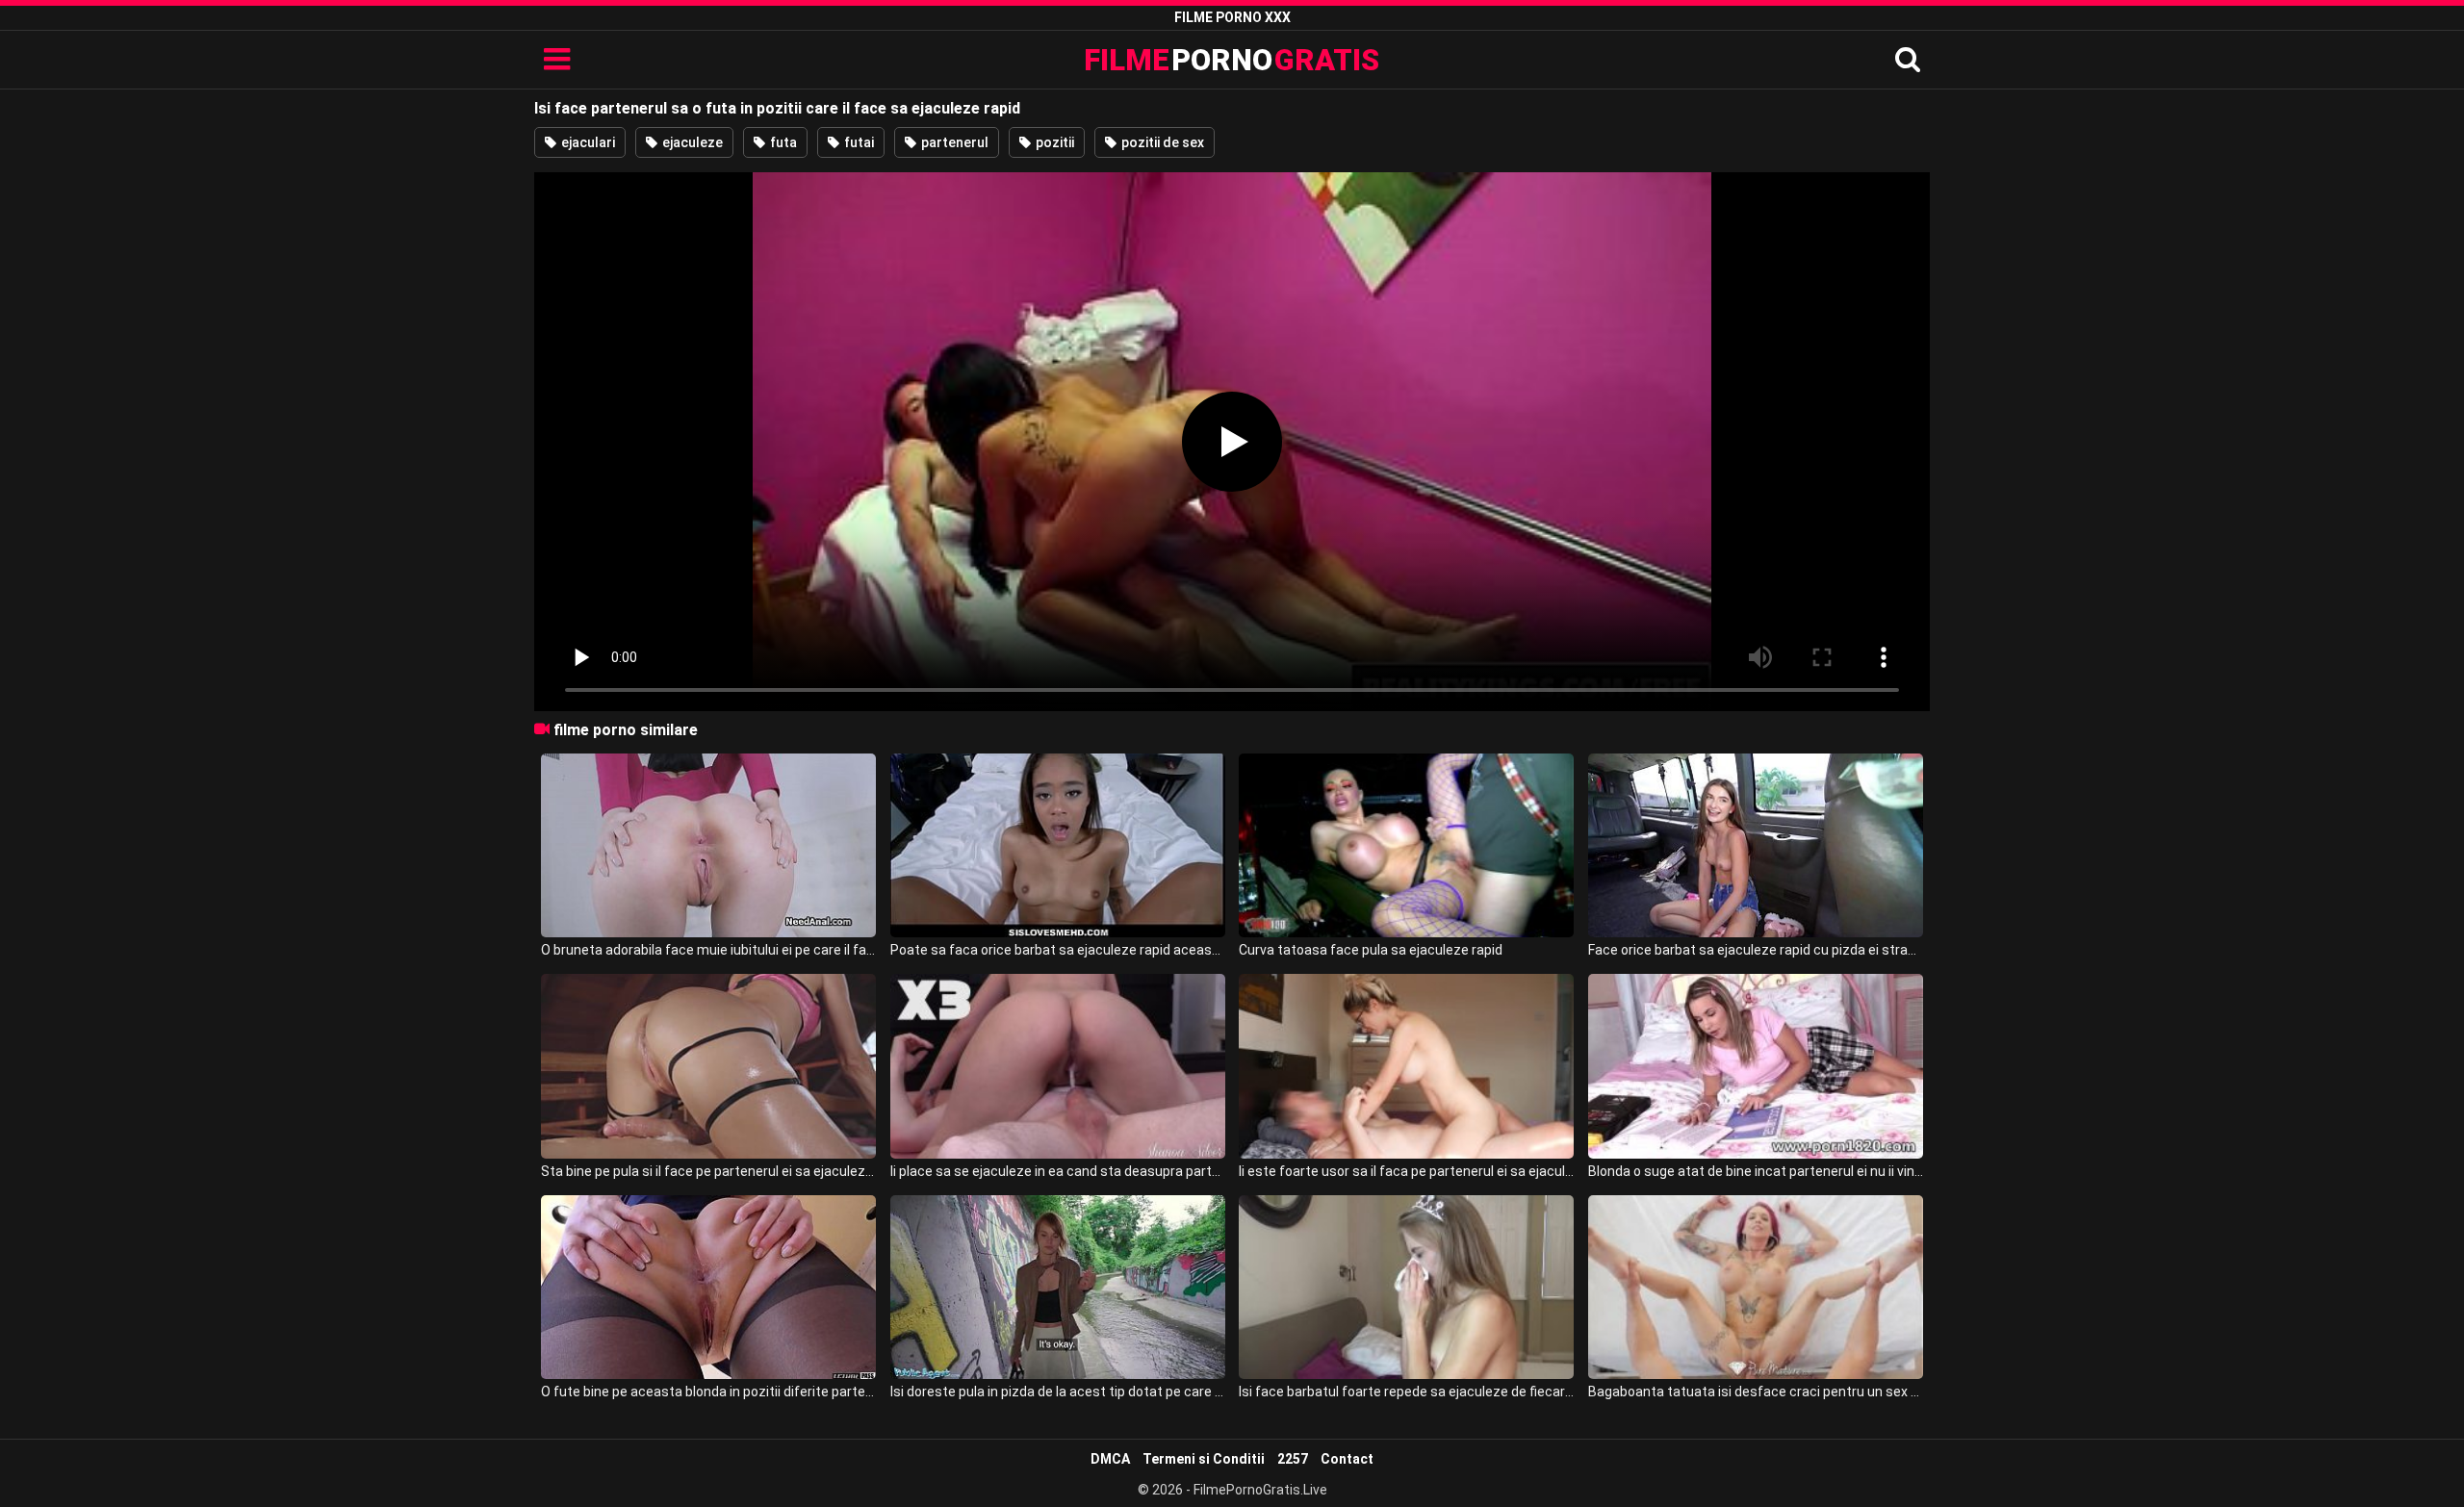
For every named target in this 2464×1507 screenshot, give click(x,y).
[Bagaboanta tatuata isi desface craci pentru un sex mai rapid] (1756, 1287)
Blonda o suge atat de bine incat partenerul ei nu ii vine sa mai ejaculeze (1756, 1171)
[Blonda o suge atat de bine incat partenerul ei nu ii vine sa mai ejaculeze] (1756, 1066)
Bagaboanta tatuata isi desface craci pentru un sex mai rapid (1756, 1392)
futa (782, 142)
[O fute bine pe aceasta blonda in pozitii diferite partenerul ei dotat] (708, 1287)
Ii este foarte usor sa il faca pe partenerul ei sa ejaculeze (1406, 1171)
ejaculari (587, 142)
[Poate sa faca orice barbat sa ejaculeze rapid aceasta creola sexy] (1058, 845)
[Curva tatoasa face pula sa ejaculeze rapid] (1406, 845)
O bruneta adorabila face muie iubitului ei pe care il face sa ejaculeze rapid (708, 950)
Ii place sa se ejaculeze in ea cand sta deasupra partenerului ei (1058, 1171)
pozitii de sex (1161, 142)
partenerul (953, 142)
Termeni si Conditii (1204, 1459)
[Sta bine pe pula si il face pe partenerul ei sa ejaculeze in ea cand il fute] (708, 1066)
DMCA (1110, 1459)
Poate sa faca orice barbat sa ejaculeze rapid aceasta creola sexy (1058, 950)
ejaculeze (691, 142)
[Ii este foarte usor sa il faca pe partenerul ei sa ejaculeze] (1406, 1066)
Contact (1347, 1459)
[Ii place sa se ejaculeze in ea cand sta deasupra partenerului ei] (1058, 1066)
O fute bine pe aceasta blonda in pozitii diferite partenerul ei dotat (708, 1392)
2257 (1293, 1459)
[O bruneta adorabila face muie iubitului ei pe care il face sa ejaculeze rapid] (708, 845)
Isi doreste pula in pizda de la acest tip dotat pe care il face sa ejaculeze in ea (1058, 1392)
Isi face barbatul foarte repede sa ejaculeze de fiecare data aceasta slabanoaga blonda (1406, 1392)
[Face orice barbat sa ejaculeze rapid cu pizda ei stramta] (1756, 845)
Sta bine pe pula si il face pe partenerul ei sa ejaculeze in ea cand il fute (708, 1171)
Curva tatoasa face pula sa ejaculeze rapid (1371, 950)
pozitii (1053, 142)
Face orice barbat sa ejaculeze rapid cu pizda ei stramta (1756, 950)
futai (858, 142)
